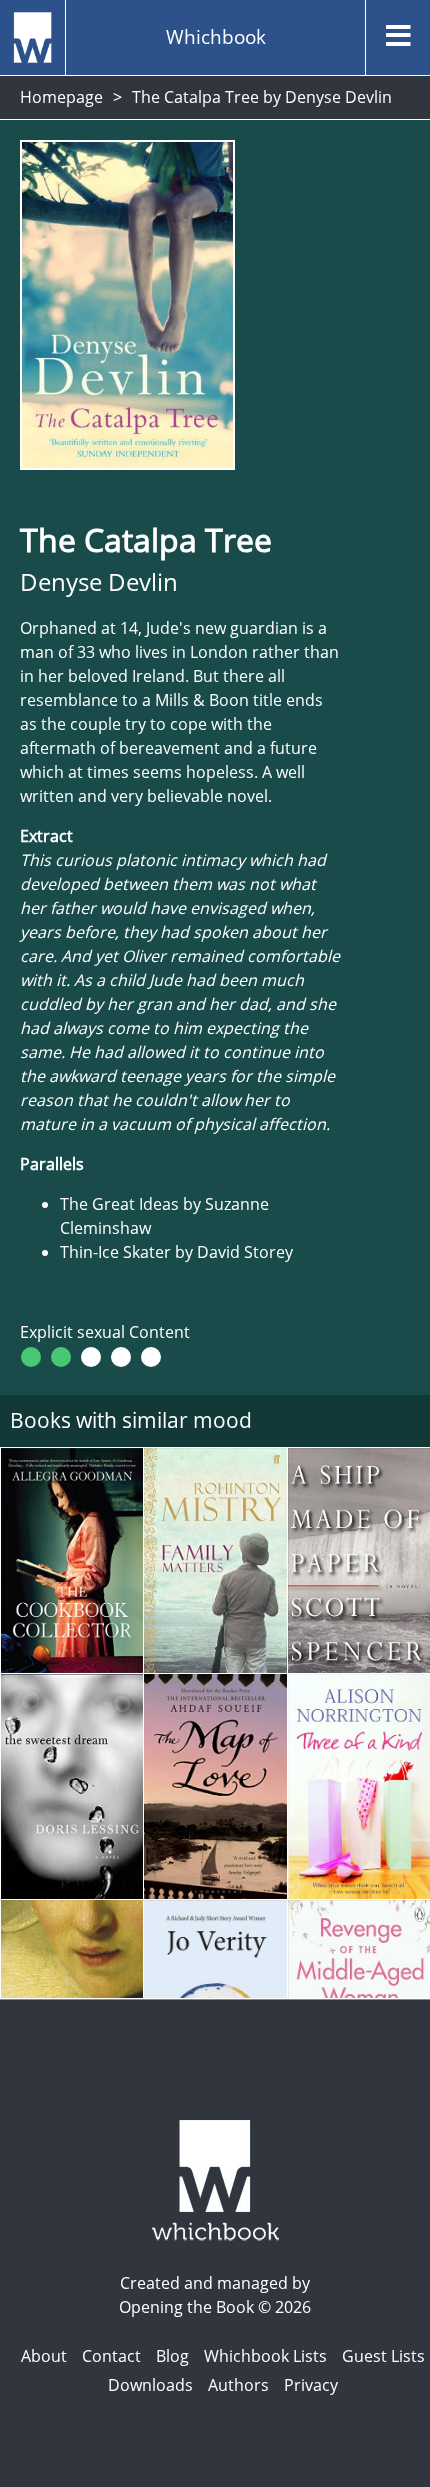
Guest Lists (383, 2356)
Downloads (150, 2385)
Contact (111, 2356)
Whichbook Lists (265, 2356)
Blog (172, 2356)
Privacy (311, 2385)
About (44, 2356)
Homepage (61, 97)
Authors (238, 2385)
